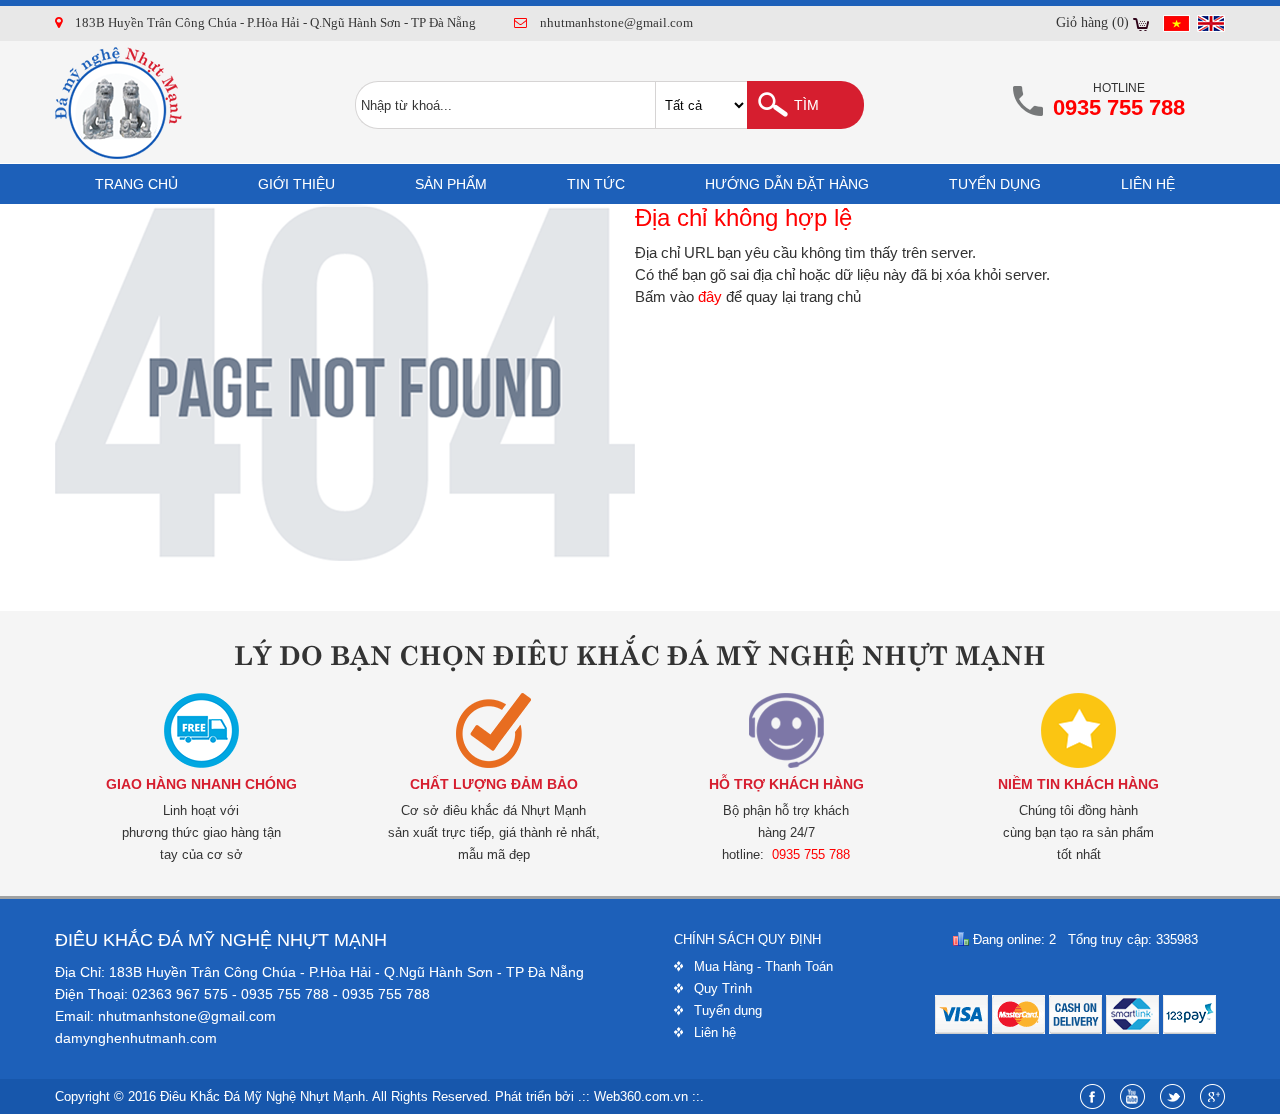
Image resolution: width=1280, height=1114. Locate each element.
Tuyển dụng (995, 184)
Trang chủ (136, 184)
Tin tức (596, 184)
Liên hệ (1148, 184)
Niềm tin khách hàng (1078, 784)
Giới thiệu (296, 184)
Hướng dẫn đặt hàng (787, 184)
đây (710, 296)
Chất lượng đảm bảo (494, 784)
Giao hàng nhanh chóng (201, 784)
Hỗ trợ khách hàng (786, 784)
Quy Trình (723, 988)
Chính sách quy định (747, 939)
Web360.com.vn (641, 1096)
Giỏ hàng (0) (1092, 22)
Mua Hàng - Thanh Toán (763, 966)
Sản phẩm (451, 184)
